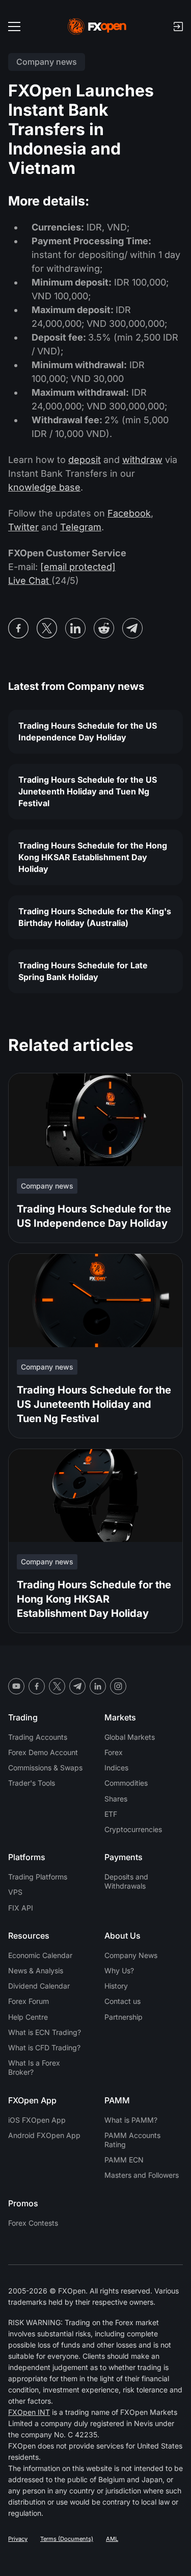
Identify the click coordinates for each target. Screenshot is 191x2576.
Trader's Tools (32, 1783)
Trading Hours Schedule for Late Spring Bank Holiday (83, 971)
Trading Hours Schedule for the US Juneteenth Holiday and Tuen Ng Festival (88, 791)
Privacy (18, 2539)
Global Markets (130, 1737)
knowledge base (44, 487)
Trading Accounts (38, 1737)
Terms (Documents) (67, 2539)
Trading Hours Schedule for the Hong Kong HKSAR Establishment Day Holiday (93, 857)
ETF (111, 1814)
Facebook (129, 513)
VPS (15, 1892)
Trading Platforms (38, 1877)
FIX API (21, 1908)
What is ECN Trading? (45, 2032)
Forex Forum (29, 2001)
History (116, 1986)
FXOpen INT (29, 2412)
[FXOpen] (97, 27)
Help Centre (28, 2017)
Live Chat (30, 581)
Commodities (126, 1783)
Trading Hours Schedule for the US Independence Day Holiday (88, 731)
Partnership (124, 2017)
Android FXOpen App (44, 2135)
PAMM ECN (124, 2160)
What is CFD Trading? (44, 2047)
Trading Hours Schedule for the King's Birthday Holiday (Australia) (95, 917)
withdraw (142, 460)
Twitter (23, 527)
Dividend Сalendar (39, 1986)
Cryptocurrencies (133, 1829)
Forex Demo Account (43, 1752)
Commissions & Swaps (45, 1768)
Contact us (122, 2001)
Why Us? (119, 1970)
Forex (114, 1752)
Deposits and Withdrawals (126, 1881)
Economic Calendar (40, 1955)
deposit (85, 460)
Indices (116, 1768)
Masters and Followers (142, 2175)
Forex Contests (33, 2223)
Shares (116, 1799)
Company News (131, 1955)
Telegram (81, 527)
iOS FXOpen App (37, 2120)
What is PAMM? (131, 2120)
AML (112, 2539)
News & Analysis (36, 1970)
